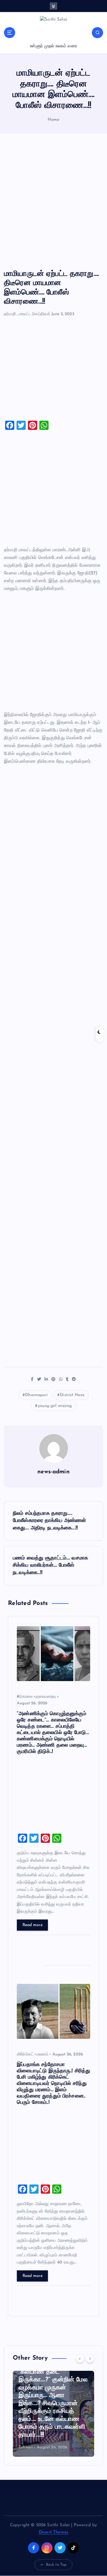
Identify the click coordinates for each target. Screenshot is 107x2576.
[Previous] (80, 2358)
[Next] (90, 2358)
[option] (53, 2414)
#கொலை (25, 1697)
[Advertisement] (53, 202)
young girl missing (55, 1406)
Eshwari (26, 2447)
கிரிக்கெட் (25, 2054)
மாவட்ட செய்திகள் (35, 314)
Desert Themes (53, 2532)
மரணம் (43, 2054)
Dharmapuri (36, 1395)
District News (72, 1395)
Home (54, 120)
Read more (33, 1925)
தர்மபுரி (10, 314)
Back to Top (56, 2565)
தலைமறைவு (46, 1697)
